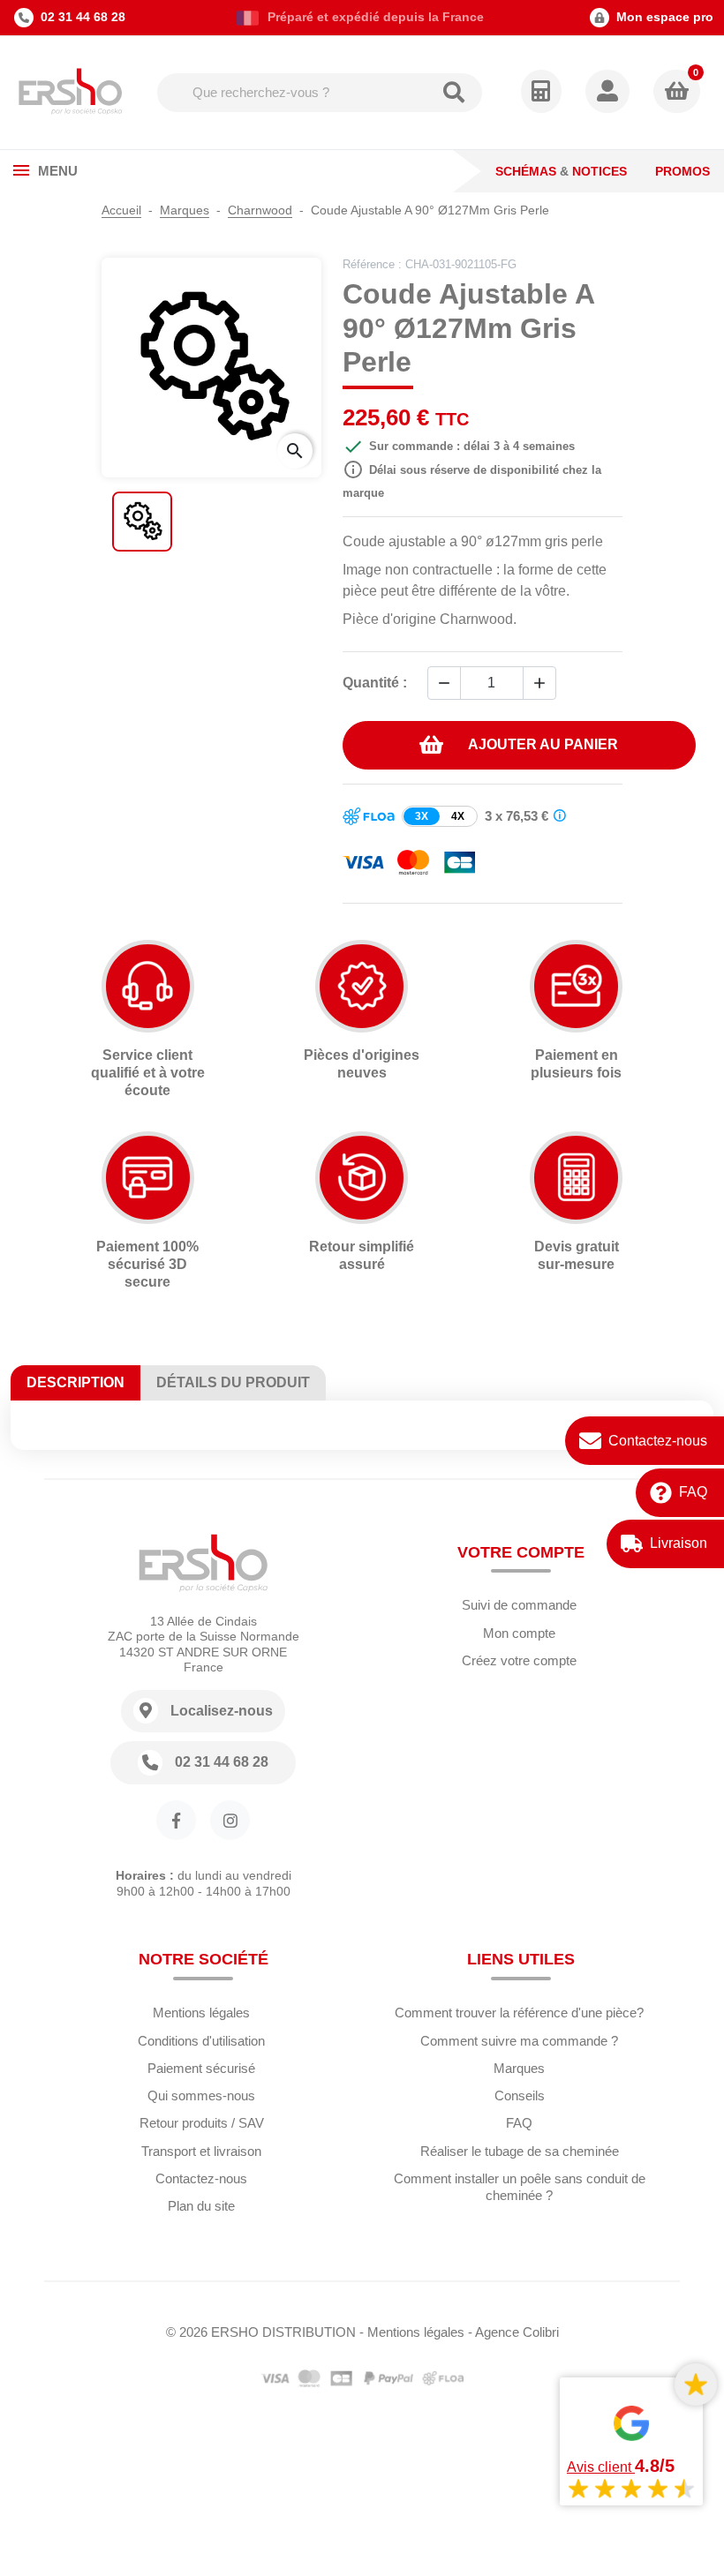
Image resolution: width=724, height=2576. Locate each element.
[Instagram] (230, 1820)
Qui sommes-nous (201, 2095)
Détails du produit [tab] (233, 1382)
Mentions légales (201, 2013)
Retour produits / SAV (202, 2123)
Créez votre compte (519, 1660)
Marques (519, 2068)
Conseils (520, 2095)
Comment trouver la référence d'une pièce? (519, 2013)
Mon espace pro (665, 17)
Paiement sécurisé (201, 2068)
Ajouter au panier (543, 744)
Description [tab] (75, 1382)
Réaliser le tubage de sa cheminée (520, 2151)
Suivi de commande (519, 1605)
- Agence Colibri (513, 2332)
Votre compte (521, 1552)
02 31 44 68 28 (83, 17)
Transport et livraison (201, 2151)
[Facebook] (176, 1820)
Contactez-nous (658, 1441)
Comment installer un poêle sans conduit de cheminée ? (520, 2187)
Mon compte (519, 1633)
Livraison (679, 1543)
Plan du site (201, 2206)
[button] (609, 93)
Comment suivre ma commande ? (519, 2041)
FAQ (693, 1492)
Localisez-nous (222, 1711)
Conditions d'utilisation (201, 2041)
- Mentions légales (412, 2332)
